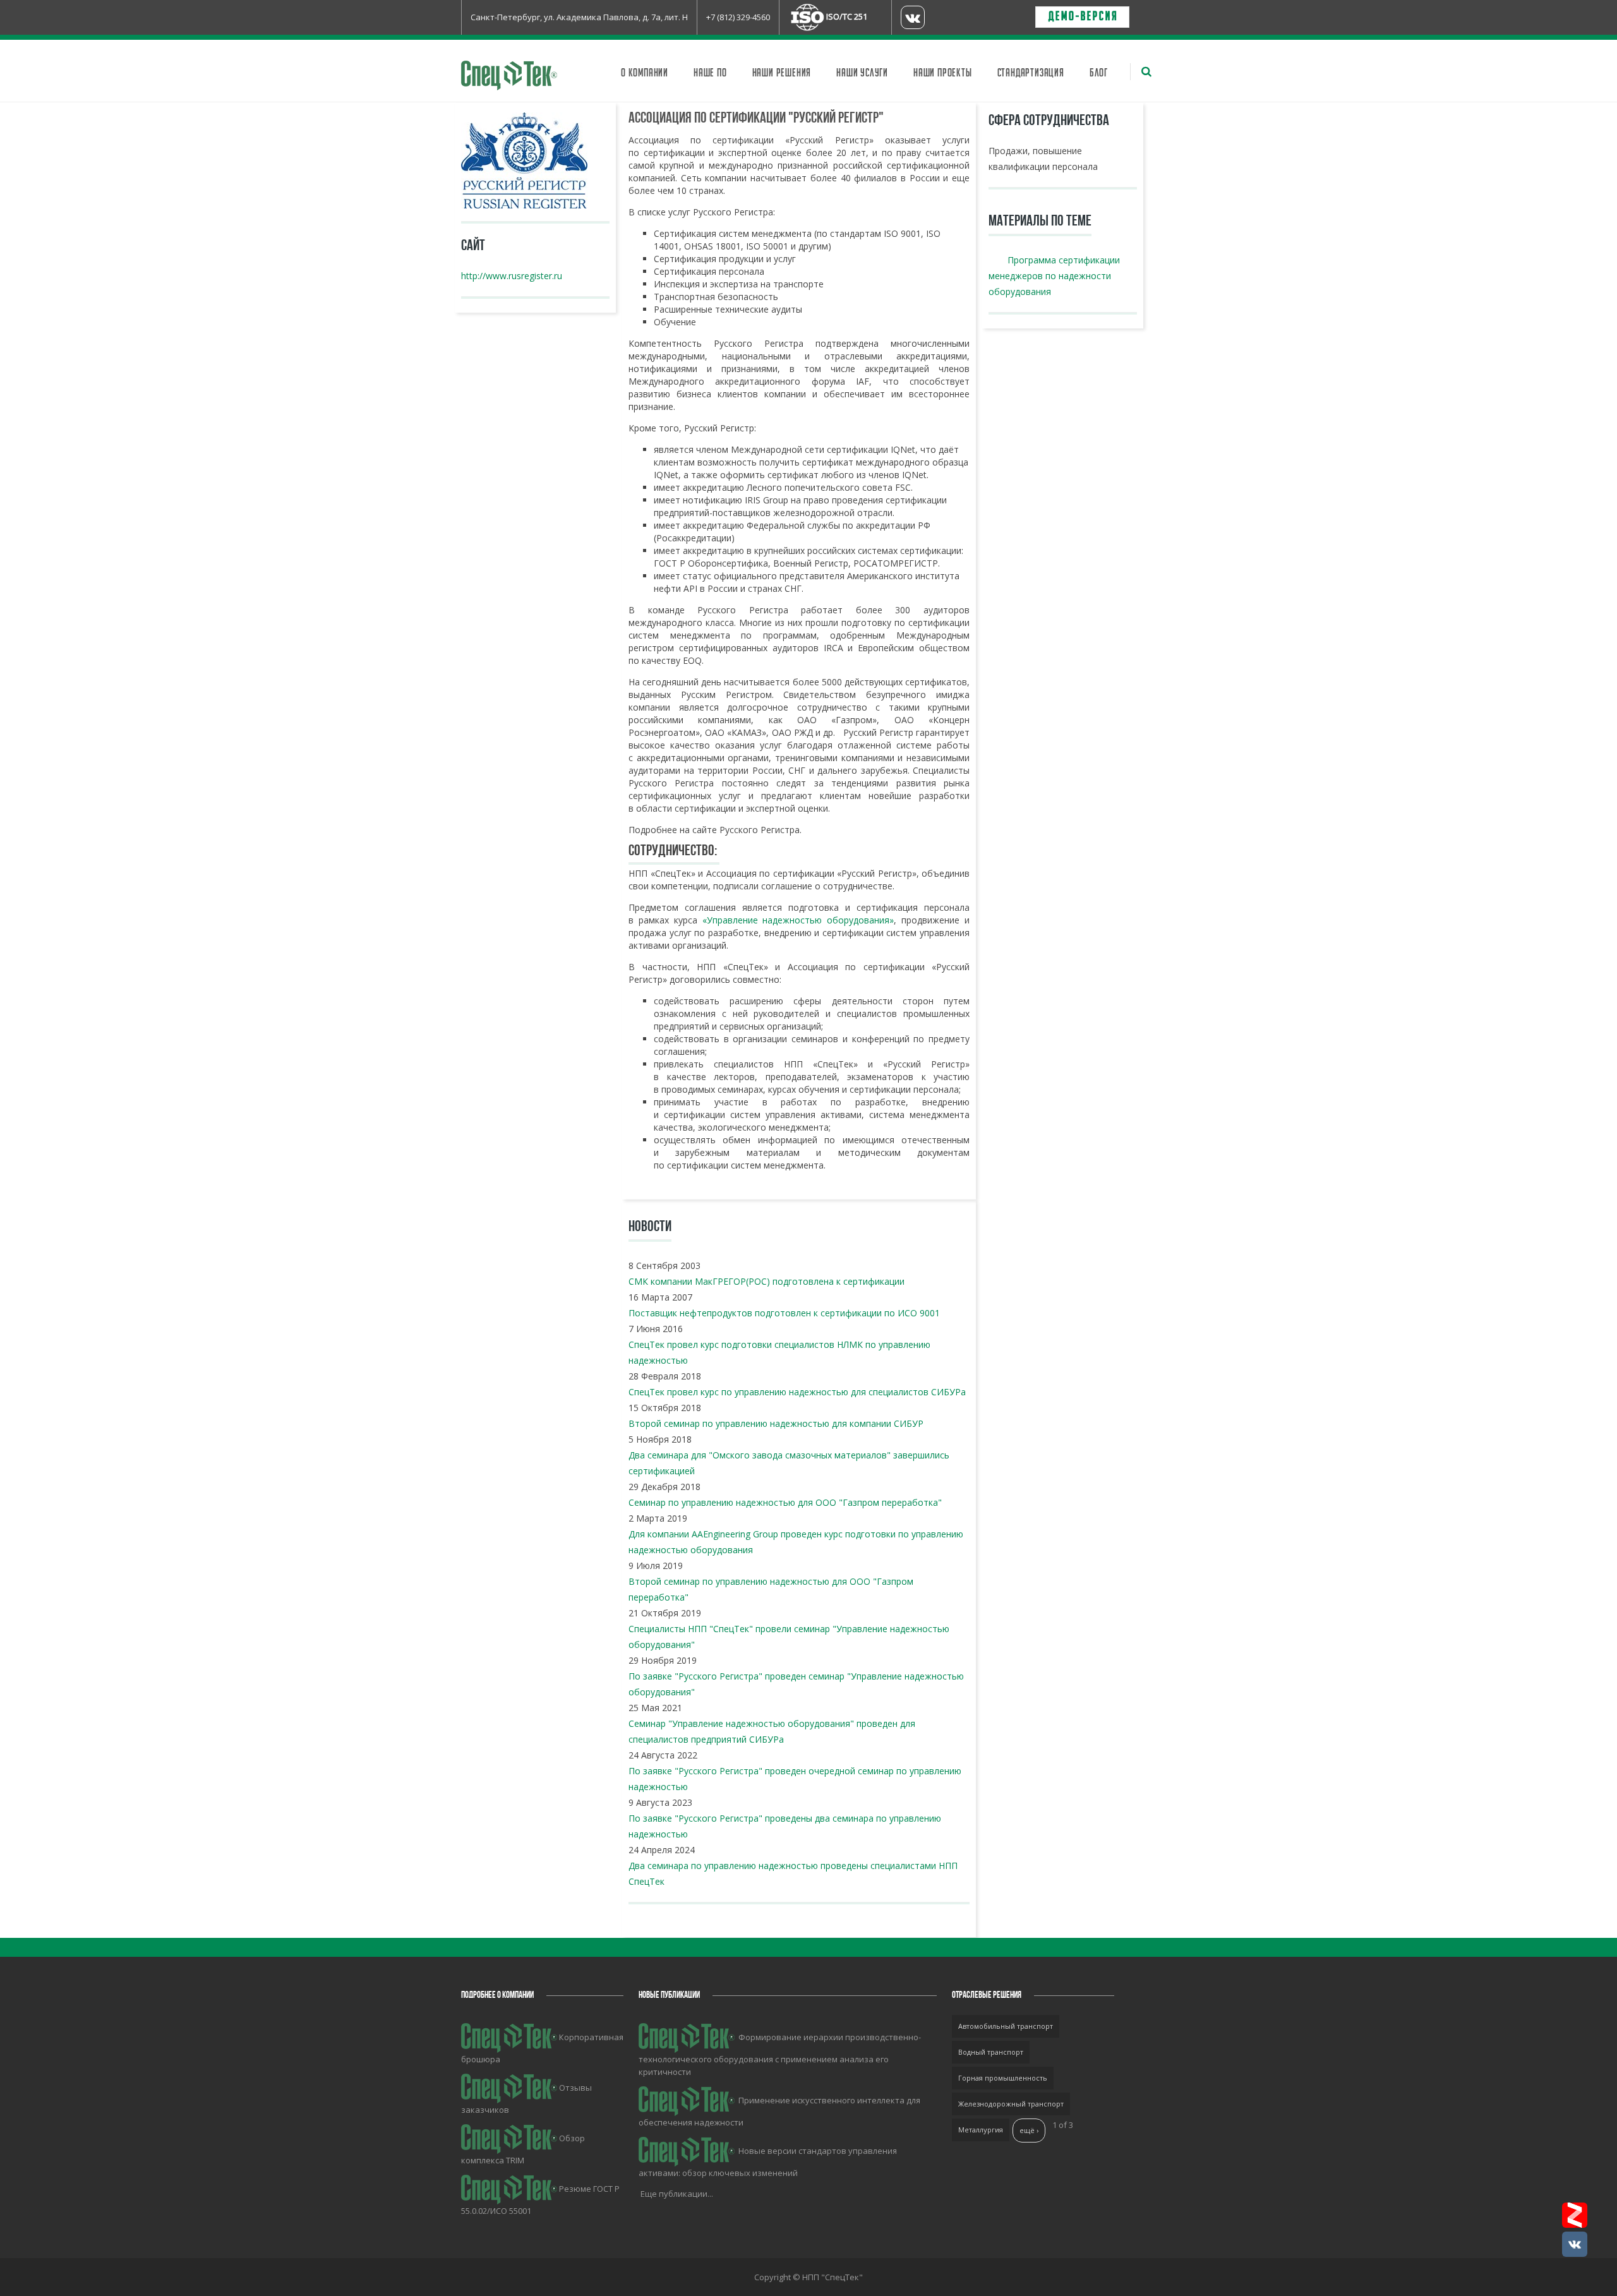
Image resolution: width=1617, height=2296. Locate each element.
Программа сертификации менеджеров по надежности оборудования (1054, 276)
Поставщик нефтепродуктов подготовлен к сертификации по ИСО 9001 (784, 1313)
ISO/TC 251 (847, 16)
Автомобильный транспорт (1006, 2026)
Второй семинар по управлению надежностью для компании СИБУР (776, 1423)
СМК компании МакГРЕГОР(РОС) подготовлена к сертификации (766, 1281)
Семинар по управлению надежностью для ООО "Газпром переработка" (785, 1502)
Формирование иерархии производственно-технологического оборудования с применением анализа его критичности (780, 2054)
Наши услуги (862, 73)
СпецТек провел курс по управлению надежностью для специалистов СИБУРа (797, 1392)
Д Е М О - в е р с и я (1082, 17)
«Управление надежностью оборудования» (798, 920)
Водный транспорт (991, 2052)
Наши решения (782, 73)
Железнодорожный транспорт (1011, 2104)
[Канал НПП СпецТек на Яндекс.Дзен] (1575, 2215)
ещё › (1029, 2130)
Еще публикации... (677, 2194)
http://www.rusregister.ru (512, 276)
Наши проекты (943, 73)
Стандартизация (1031, 73)
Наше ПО (710, 73)
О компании (645, 73)
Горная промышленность (1003, 2078)
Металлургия (981, 2130)
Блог (1099, 73)
